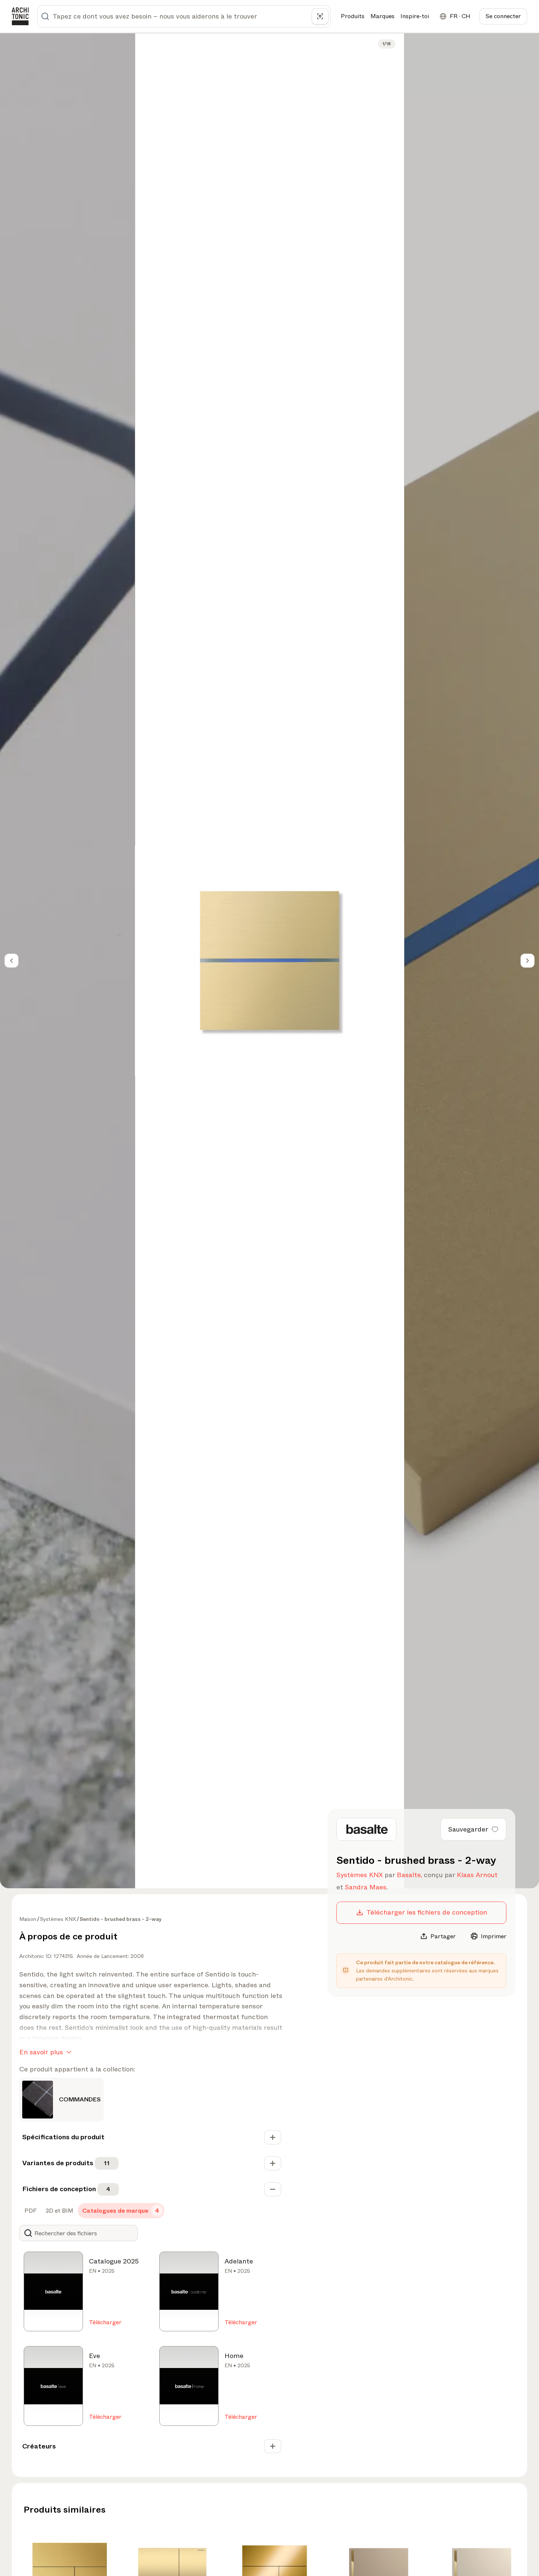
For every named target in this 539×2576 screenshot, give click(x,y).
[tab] (30, 2211)
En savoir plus (41, 2052)
